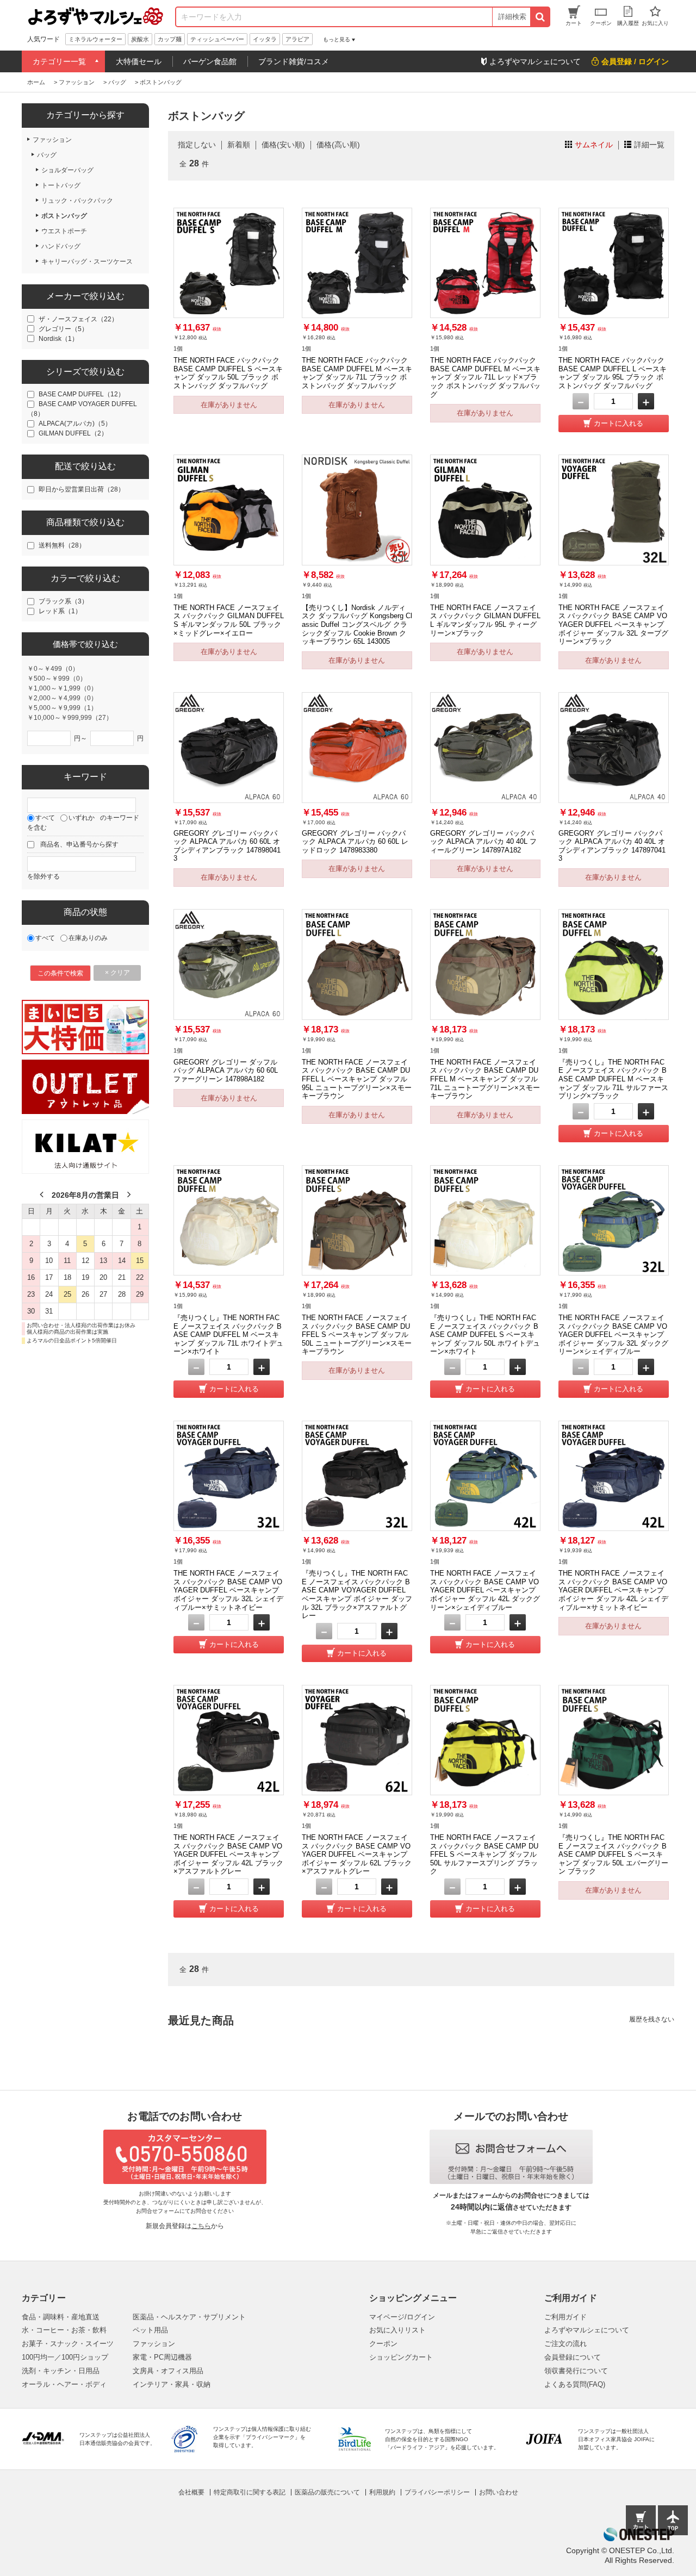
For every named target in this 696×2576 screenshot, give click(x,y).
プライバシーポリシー (437, 2492)
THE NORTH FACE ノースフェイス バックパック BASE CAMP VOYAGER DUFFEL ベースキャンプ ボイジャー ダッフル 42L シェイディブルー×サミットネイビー (613, 1590)
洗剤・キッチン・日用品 (61, 2371)
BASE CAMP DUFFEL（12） (82, 394)
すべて (45, 818)
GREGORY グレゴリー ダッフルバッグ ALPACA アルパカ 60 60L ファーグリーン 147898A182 (226, 1071)
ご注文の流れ (565, 2344)
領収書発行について (576, 2371)
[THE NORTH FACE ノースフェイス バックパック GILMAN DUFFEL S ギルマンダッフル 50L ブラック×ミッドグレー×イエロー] (229, 510)
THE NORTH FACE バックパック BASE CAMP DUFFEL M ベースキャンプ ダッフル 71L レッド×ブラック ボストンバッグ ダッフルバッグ (485, 377)
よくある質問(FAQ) (575, 2384)
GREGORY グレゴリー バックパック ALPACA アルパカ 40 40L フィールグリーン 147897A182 (483, 842)
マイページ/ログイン (402, 2317)
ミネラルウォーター (95, 39)
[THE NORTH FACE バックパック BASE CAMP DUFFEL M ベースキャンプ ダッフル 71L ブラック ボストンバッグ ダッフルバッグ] (357, 263)
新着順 (239, 145)
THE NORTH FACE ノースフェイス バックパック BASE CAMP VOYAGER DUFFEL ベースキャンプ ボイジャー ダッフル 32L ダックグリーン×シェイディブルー (613, 1335)
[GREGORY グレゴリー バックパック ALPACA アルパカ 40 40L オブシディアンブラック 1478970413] (614, 747)
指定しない (197, 145)
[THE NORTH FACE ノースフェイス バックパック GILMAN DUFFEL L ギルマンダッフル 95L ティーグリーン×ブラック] (485, 510)
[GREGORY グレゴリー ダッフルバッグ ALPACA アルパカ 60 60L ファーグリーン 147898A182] (229, 964)
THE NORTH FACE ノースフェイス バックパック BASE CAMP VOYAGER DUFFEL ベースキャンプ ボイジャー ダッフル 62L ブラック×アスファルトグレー (357, 1855)
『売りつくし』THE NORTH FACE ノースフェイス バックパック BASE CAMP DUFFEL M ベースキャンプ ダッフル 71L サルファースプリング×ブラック (613, 1079)
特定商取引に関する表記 (250, 2492)
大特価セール (139, 61)
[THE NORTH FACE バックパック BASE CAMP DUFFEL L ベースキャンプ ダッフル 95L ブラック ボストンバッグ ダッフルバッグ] (614, 263)
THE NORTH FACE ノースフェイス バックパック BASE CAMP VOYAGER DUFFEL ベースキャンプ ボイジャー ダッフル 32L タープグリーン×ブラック (613, 625)
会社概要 (191, 2492)
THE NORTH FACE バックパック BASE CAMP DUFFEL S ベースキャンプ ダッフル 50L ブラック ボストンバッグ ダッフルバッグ (228, 373)
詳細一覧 (649, 145)
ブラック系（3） (63, 601)
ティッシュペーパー (217, 39)
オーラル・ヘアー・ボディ (64, 2384)
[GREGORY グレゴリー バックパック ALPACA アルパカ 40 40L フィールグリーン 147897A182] (485, 747)
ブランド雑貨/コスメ (294, 61)
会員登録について (573, 2357)
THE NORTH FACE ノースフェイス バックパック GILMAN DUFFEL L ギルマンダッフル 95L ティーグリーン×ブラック (485, 620)
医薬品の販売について (327, 2492)
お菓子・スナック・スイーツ (68, 2344)
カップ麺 (170, 39)
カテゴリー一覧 (59, 61)
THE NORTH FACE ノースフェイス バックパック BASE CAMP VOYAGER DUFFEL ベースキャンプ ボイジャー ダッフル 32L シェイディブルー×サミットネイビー (228, 1590)
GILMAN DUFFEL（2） (73, 433)
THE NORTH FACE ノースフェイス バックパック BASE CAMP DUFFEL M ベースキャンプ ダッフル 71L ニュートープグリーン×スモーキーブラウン (485, 1079)
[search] (540, 17)
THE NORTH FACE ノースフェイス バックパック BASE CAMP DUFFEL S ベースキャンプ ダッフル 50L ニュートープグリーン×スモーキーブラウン (357, 1335)
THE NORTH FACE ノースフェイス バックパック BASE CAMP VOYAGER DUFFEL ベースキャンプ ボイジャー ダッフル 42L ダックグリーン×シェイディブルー (485, 1590)
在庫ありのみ (88, 938)
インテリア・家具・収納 (172, 2384)
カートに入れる (619, 423)
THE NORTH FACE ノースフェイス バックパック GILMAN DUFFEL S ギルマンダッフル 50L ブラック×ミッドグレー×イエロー (229, 620)
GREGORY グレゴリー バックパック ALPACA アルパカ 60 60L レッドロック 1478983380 (355, 842)
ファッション (154, 2344)
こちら (201, 2226)
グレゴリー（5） (63, 329)
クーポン (383, 2344)
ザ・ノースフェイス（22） (78, 319)
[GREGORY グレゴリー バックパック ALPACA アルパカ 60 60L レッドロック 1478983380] (357, 747)
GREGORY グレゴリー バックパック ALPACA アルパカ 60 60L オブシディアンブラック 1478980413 (227, 846)
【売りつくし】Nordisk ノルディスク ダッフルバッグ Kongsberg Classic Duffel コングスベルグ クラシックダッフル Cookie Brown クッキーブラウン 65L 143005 (357, 625)
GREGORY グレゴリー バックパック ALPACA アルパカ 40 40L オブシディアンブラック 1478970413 (612, 846)
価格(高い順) (338, 145)
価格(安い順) (283, 145)
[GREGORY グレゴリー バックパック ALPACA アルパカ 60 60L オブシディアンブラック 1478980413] (229, 747)
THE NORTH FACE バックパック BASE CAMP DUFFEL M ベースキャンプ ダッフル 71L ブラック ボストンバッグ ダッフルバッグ (357, 373)
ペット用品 (150, 2330)
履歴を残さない (652, 2019)
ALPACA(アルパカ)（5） (75, 424)
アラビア (297, 39)
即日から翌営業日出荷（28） (82, 489)
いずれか (82, 818)
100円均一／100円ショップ (65, 2357)
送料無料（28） (62, 545)
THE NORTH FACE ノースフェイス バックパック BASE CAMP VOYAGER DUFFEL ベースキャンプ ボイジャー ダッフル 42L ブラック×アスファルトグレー (228, 1855)
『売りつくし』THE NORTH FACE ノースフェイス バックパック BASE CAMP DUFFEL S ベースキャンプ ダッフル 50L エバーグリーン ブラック (613, 1855)
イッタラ (265, 39)
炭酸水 (140, 39)
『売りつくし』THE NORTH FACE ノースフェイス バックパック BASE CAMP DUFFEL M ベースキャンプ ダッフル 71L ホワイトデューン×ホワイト (228, 1335)
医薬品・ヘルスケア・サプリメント (189, 2317)
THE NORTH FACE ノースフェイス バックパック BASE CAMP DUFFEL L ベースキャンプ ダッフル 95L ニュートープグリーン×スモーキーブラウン (357, 1079)
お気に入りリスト (397, 2330)
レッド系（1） (60, 611)
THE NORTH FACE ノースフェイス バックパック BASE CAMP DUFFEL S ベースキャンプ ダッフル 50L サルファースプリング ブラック (484, 1855)
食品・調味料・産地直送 (61, 2317)
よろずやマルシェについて (587, 2330)
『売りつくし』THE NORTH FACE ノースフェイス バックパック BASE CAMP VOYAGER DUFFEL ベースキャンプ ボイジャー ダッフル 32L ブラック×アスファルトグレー (357, 1594)
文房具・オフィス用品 (168, 2371)
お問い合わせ (499, 2492)
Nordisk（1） (58, 339)
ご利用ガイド (565, 2317)
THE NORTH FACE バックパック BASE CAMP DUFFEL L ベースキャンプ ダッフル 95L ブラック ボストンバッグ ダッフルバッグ (613, 373)
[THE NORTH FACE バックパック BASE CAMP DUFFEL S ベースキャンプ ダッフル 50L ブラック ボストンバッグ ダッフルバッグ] (229, 263)
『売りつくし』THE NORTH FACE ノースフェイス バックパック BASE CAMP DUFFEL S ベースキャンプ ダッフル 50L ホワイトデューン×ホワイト (485, 1335)
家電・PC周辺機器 (162, 2357)
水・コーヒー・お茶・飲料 (64, 2330)
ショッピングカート (401, 2357)
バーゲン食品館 (210, 61)
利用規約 (382, 2492)
